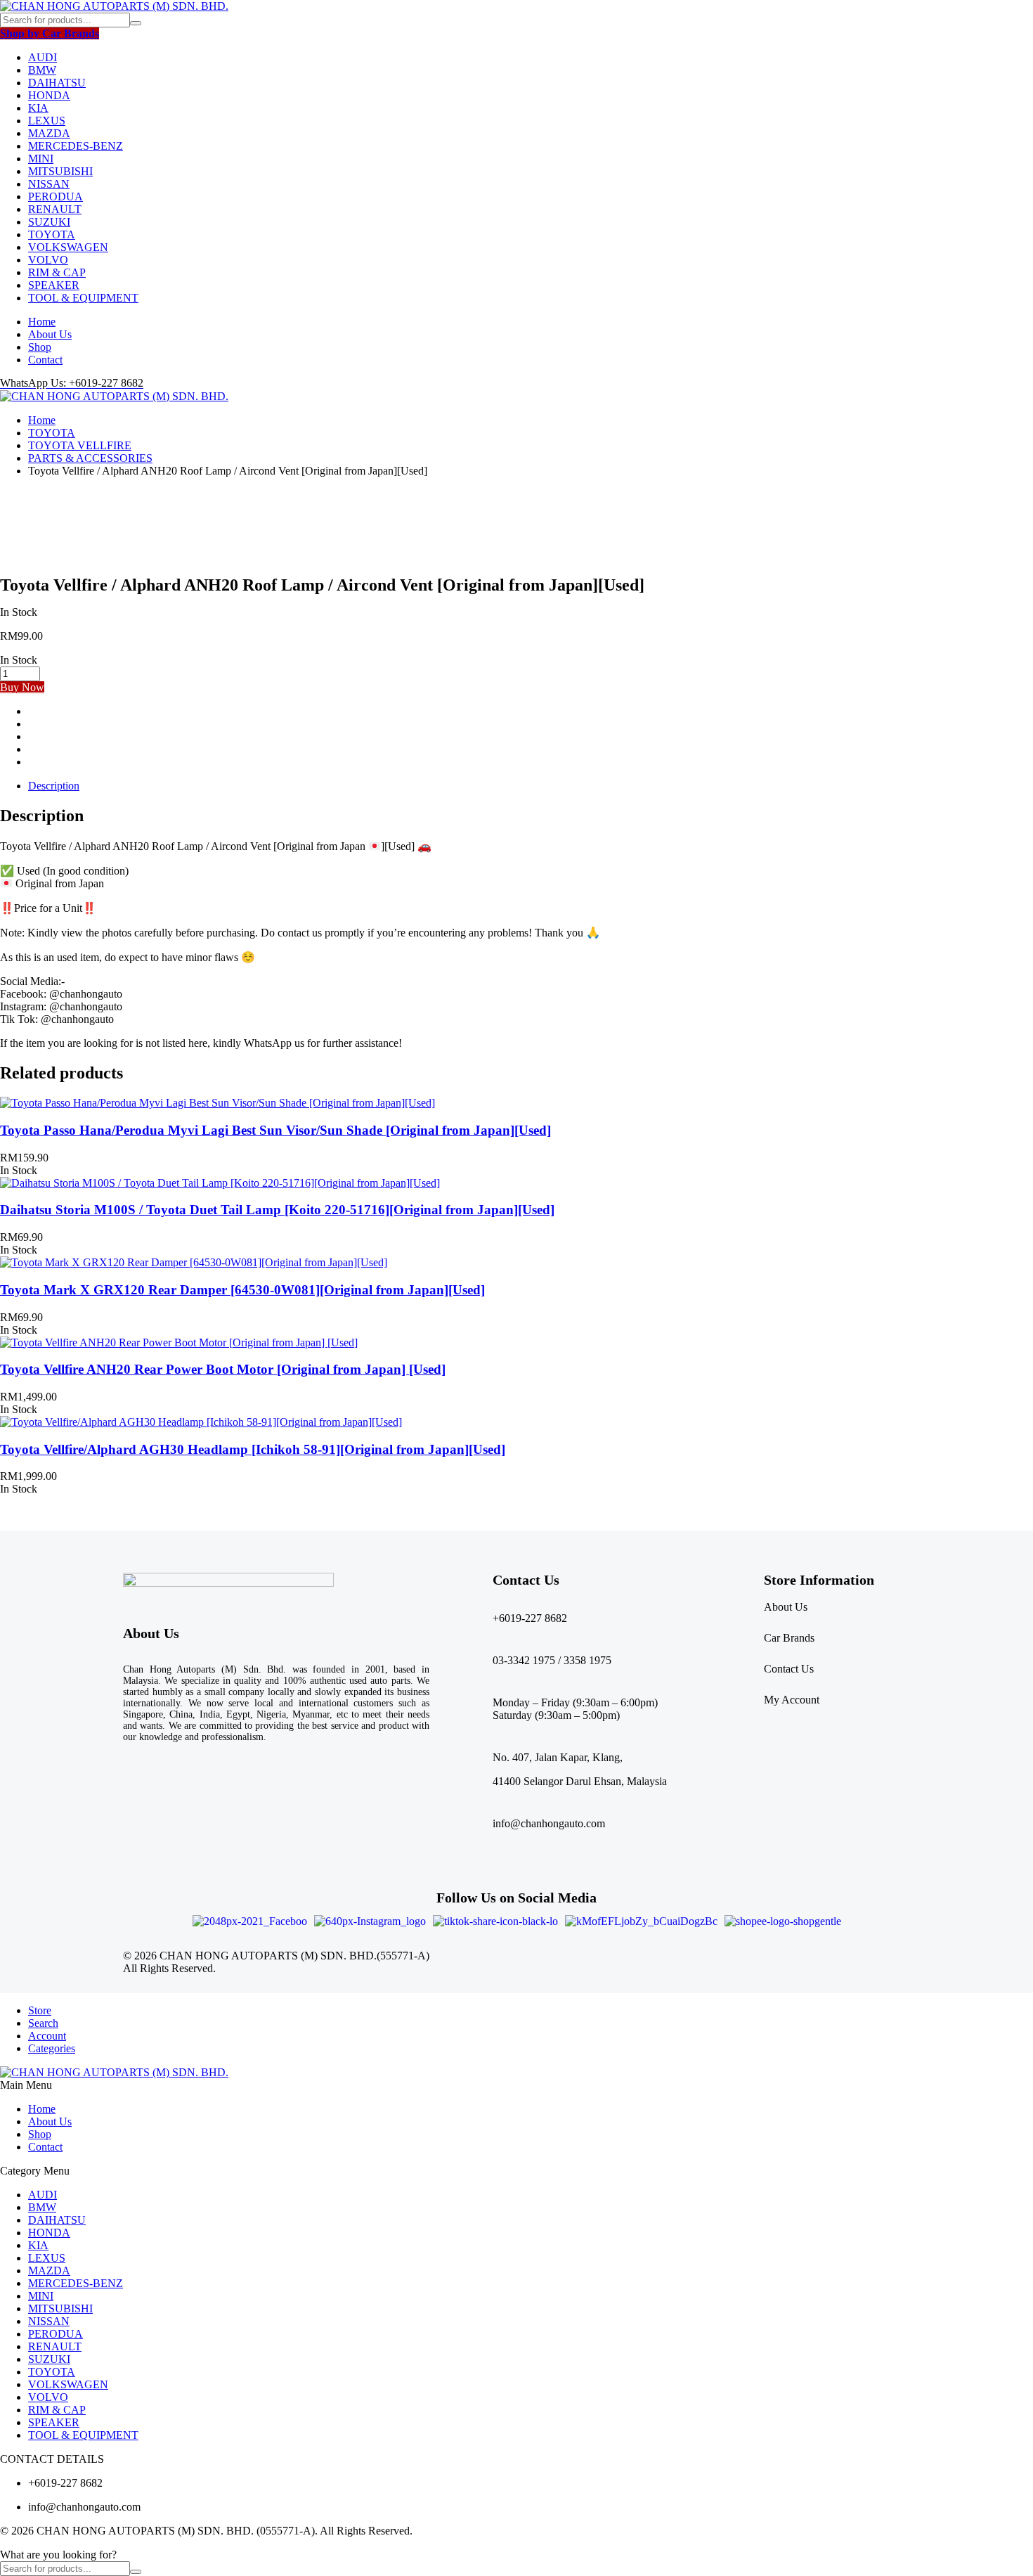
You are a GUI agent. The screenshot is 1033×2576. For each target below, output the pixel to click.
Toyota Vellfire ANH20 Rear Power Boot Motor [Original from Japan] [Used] (223, 1369)
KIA (38, 108)
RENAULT (55, 209)
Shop (40, 347)
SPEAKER (54, 285)
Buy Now (22, 687)
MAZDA (49, 133)
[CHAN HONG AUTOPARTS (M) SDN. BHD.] (114, 6)
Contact (45, 360)
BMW (42, 70)
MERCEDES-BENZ (76, 146)
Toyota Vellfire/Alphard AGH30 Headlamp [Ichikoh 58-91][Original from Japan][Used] (253, 1449)
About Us (50, 334)
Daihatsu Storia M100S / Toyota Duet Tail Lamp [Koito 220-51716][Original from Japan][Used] (277, 1210)
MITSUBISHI (60, 171)
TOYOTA (52, 234)
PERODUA (56, 197)
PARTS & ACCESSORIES (90, 458)
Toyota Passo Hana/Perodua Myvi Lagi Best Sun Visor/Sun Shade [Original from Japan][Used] (275, 1130)
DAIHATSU (57, 83)
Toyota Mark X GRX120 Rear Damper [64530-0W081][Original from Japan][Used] (242, 1290)
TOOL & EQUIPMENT (83, 298)
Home (42, 322)
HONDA (49, 95)
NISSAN (49, 184)
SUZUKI (49, 222)
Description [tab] (54, 786)
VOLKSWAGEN (68, 247)
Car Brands (789, 1638)
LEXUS (47, 121)
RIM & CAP (57, 272)
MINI (41, 159)
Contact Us (789, 1669)
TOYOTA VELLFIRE (80, 445)
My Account (792, 1700)
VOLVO (48, 260)
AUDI (43, 57)
